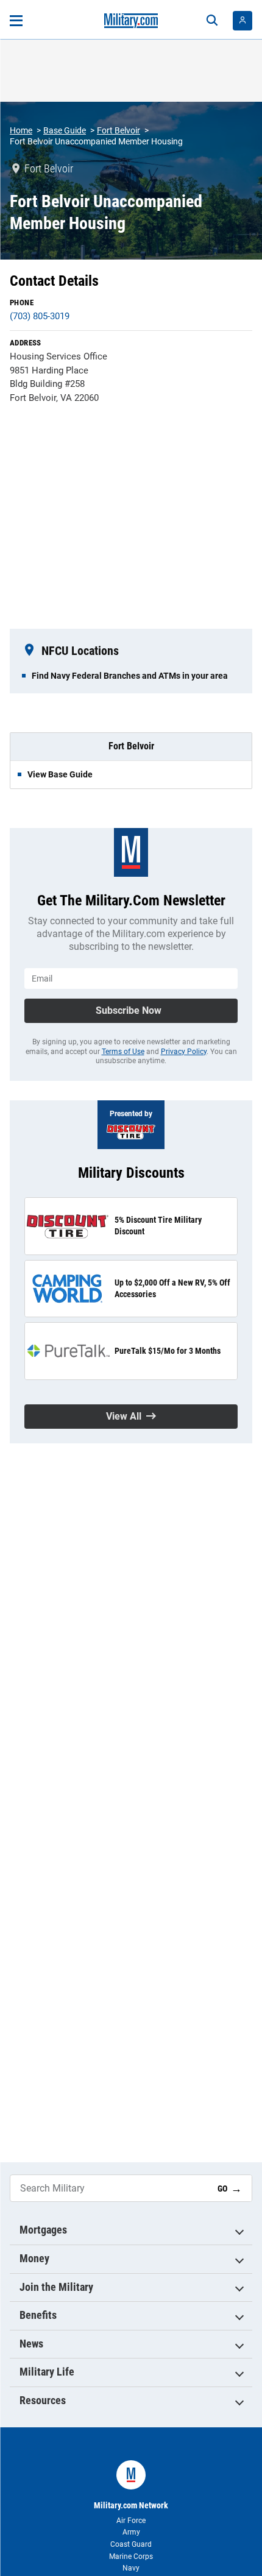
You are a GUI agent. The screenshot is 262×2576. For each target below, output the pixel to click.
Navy (131, 2568)
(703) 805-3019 (40, 316)
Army (131, 2532)
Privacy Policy (184, 1052)
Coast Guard (131, 2544)
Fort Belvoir (119, 130)
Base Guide (65, 130)
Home (21, 130)
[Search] (212, 21)
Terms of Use (123, 1052)
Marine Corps (131, 2557)
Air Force (131, 2521)
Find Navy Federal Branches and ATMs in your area (130, 676)
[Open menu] (16, 21)
